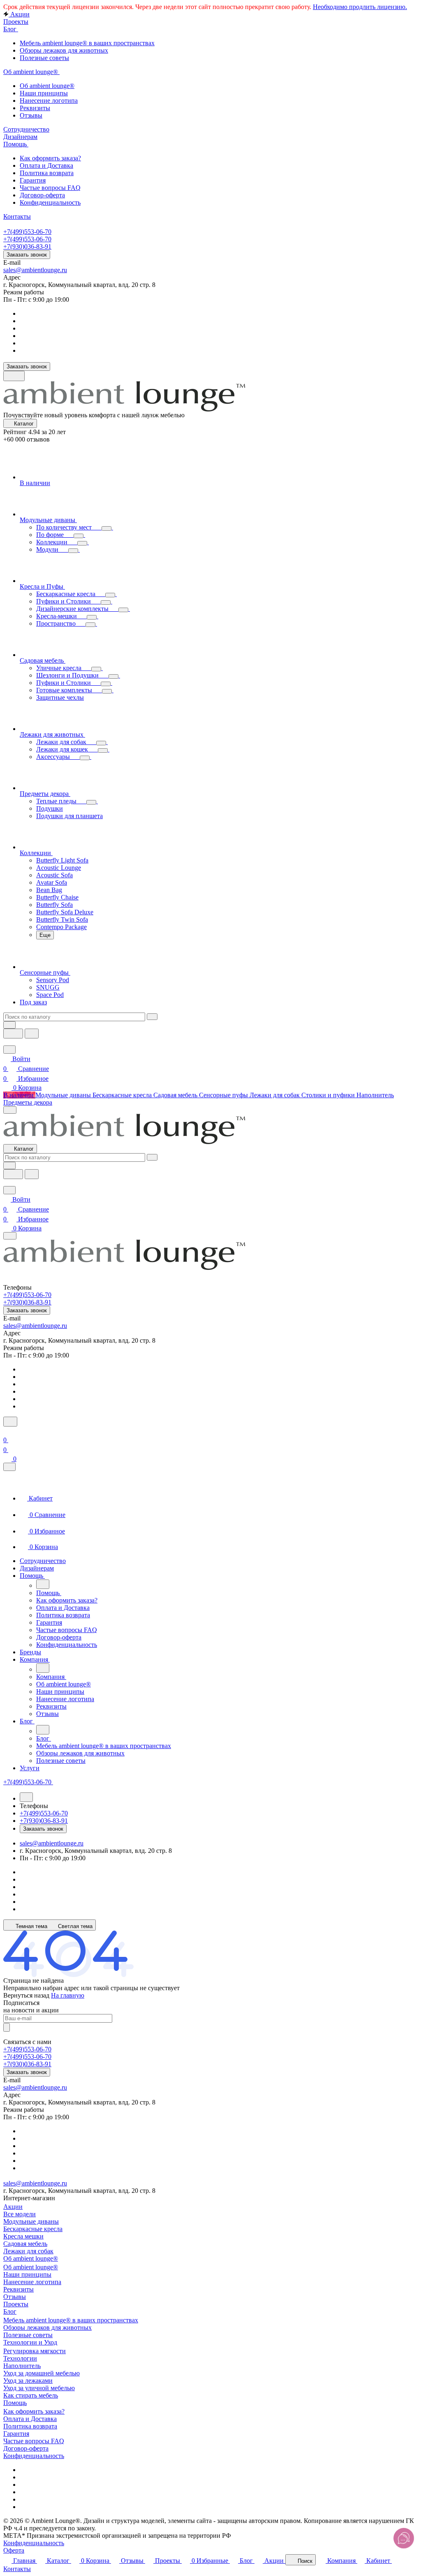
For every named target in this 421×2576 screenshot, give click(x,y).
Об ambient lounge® (31, 2258)
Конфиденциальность (34, 2456)
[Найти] (32, 1034)
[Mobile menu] (10, 1236)
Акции (13, 2207)
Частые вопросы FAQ (34, 2441)
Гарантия (16, 2434)
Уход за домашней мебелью (42, 2373)
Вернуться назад (26, 1995)
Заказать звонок (27, 255)
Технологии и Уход (30, 2342)
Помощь (15, 2403)
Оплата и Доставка (30, 2419)
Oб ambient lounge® (31, 2267)
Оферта (14, 2550)
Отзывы (15, 2297)
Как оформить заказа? (34, 2411)
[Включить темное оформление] (14, 376)
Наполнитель (22, 2366)
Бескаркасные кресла (33, 2229)
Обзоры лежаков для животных (47, 2327)
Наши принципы (27, 2274)
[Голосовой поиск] (13, 1034)
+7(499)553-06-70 (27, 232)
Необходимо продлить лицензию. (360, 7)
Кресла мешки (23, 2236)
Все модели (20, 2214)
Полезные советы (28, 2335)
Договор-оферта (26, 2448)
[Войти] (7, 1432)
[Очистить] (152, 1017)
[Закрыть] (9, 1467)
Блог (10, 2311)
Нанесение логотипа (32, 2282)
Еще (45, 935)
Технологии (20, 2358)
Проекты (16, 2304)
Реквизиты (19, 2289)
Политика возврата (30, 2426)
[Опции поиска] (9, 1025)
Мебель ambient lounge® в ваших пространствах (71, 2320)
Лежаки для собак (28, 2251)
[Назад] (43, 1584)
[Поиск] (10, 1422)
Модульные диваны (31, 2221)
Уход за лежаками (28, 2381)
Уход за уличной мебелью (39, 2388)
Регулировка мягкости (35, 2351)
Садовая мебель (25, 2244)
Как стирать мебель (31, 2395)
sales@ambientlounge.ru (35, 270)
